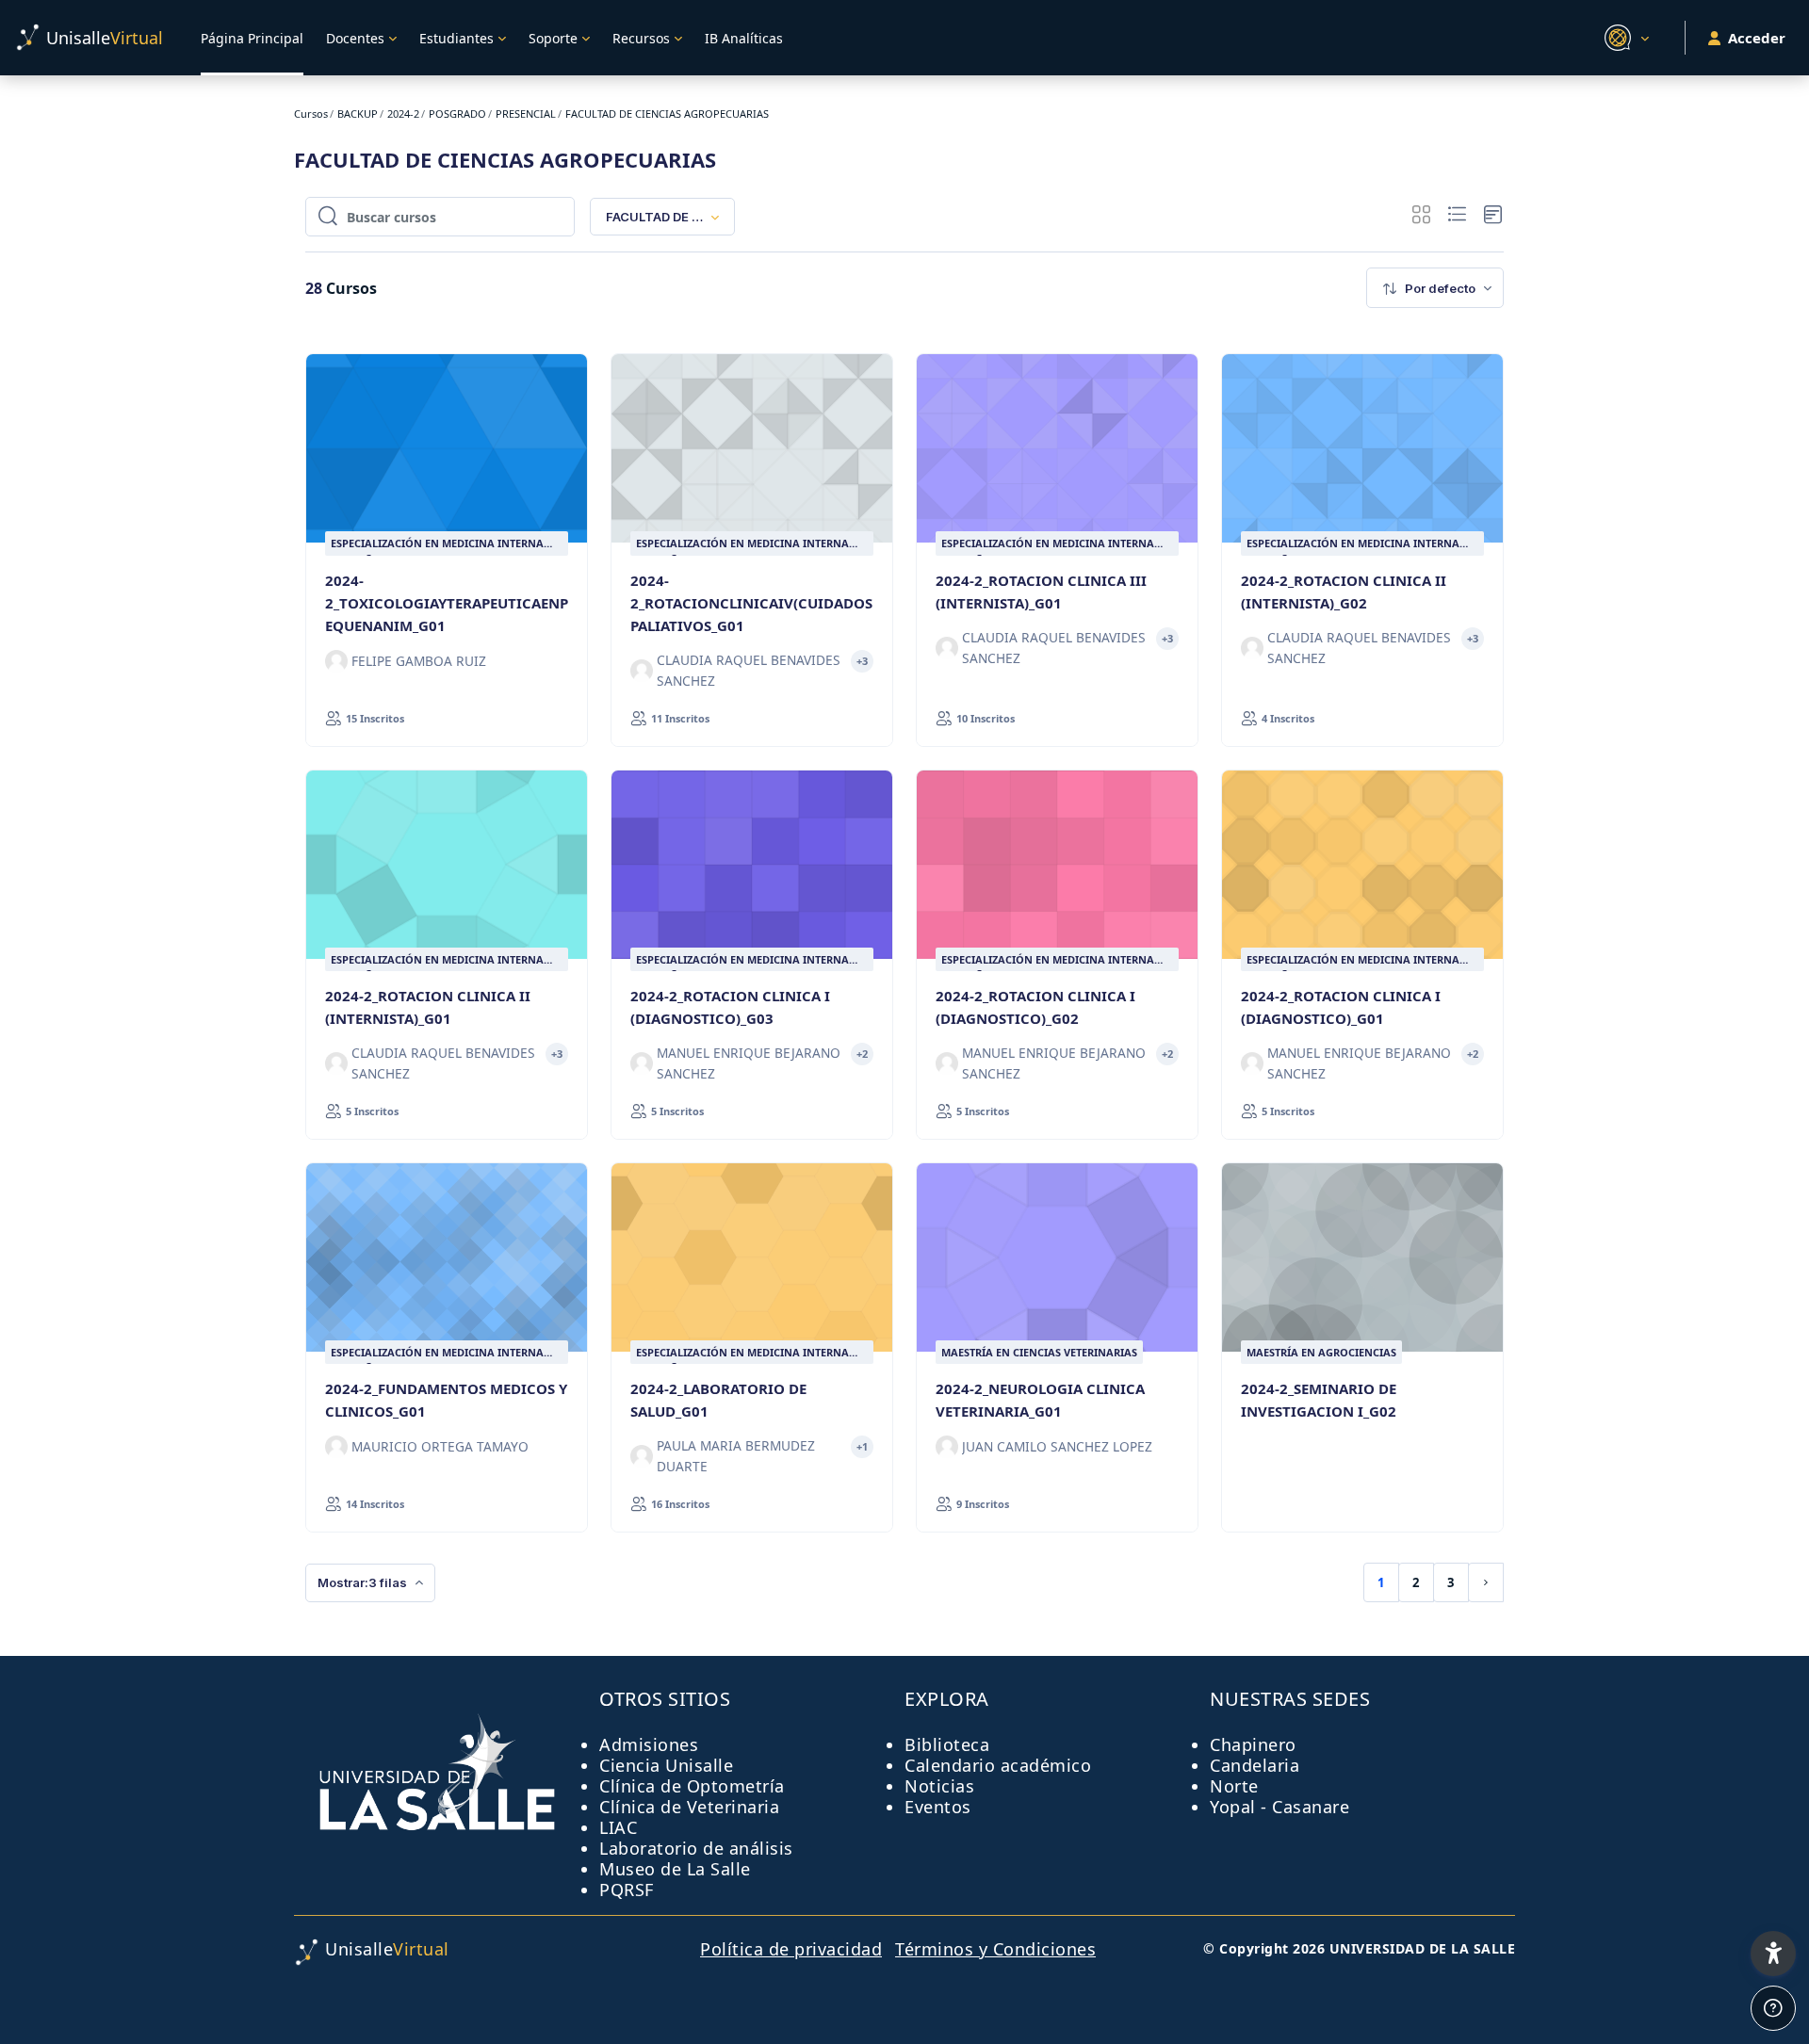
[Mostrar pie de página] (1773, 2008)
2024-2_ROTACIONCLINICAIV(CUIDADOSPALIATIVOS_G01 (751, 603)
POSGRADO (457, 114)
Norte (1234, 1786)
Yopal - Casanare (1279, 1807)
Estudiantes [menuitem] (456, 38)
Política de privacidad (791, 1949)
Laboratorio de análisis (696, 1848)
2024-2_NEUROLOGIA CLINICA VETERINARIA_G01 (1040, 1400)
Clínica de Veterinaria (689, 1807)
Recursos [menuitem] (641, 38)
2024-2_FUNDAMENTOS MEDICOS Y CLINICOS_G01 (446, 1400)
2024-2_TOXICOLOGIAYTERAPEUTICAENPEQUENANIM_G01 (447, 603)
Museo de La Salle (675, 1869)
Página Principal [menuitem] (252, 38)
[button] (1624, 38)
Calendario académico (998, 1765)
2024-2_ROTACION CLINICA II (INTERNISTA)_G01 (428, 1007)
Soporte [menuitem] (553, 38)
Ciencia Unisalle (666, 1765)
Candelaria (1255, 1765)
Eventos (938, 1807)
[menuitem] (1435, 288)
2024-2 (403, 114)
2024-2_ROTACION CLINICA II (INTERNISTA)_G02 (1344, 592)
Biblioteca (947, 1744)
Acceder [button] (1757, 38)
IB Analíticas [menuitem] (744, 38)
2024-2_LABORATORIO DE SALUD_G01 (718, 1400)
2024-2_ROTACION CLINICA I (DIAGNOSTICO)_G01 (1341, 1007)
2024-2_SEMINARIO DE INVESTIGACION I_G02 (1319, 1400)
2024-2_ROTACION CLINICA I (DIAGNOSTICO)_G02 (1035, 1007)
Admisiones (649, 1744)
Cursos (311, 114)
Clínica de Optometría (692, 1786)
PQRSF (627, 1890)
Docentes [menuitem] (355, 38)
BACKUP (358, 114)
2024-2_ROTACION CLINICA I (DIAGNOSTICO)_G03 (730, 1007)
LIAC (618, 1827)
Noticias (939, 1786)
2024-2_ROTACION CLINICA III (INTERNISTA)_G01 (1041, 592)
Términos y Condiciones (995, 1949)
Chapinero (1253, 1744)
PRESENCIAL (526, 114)
